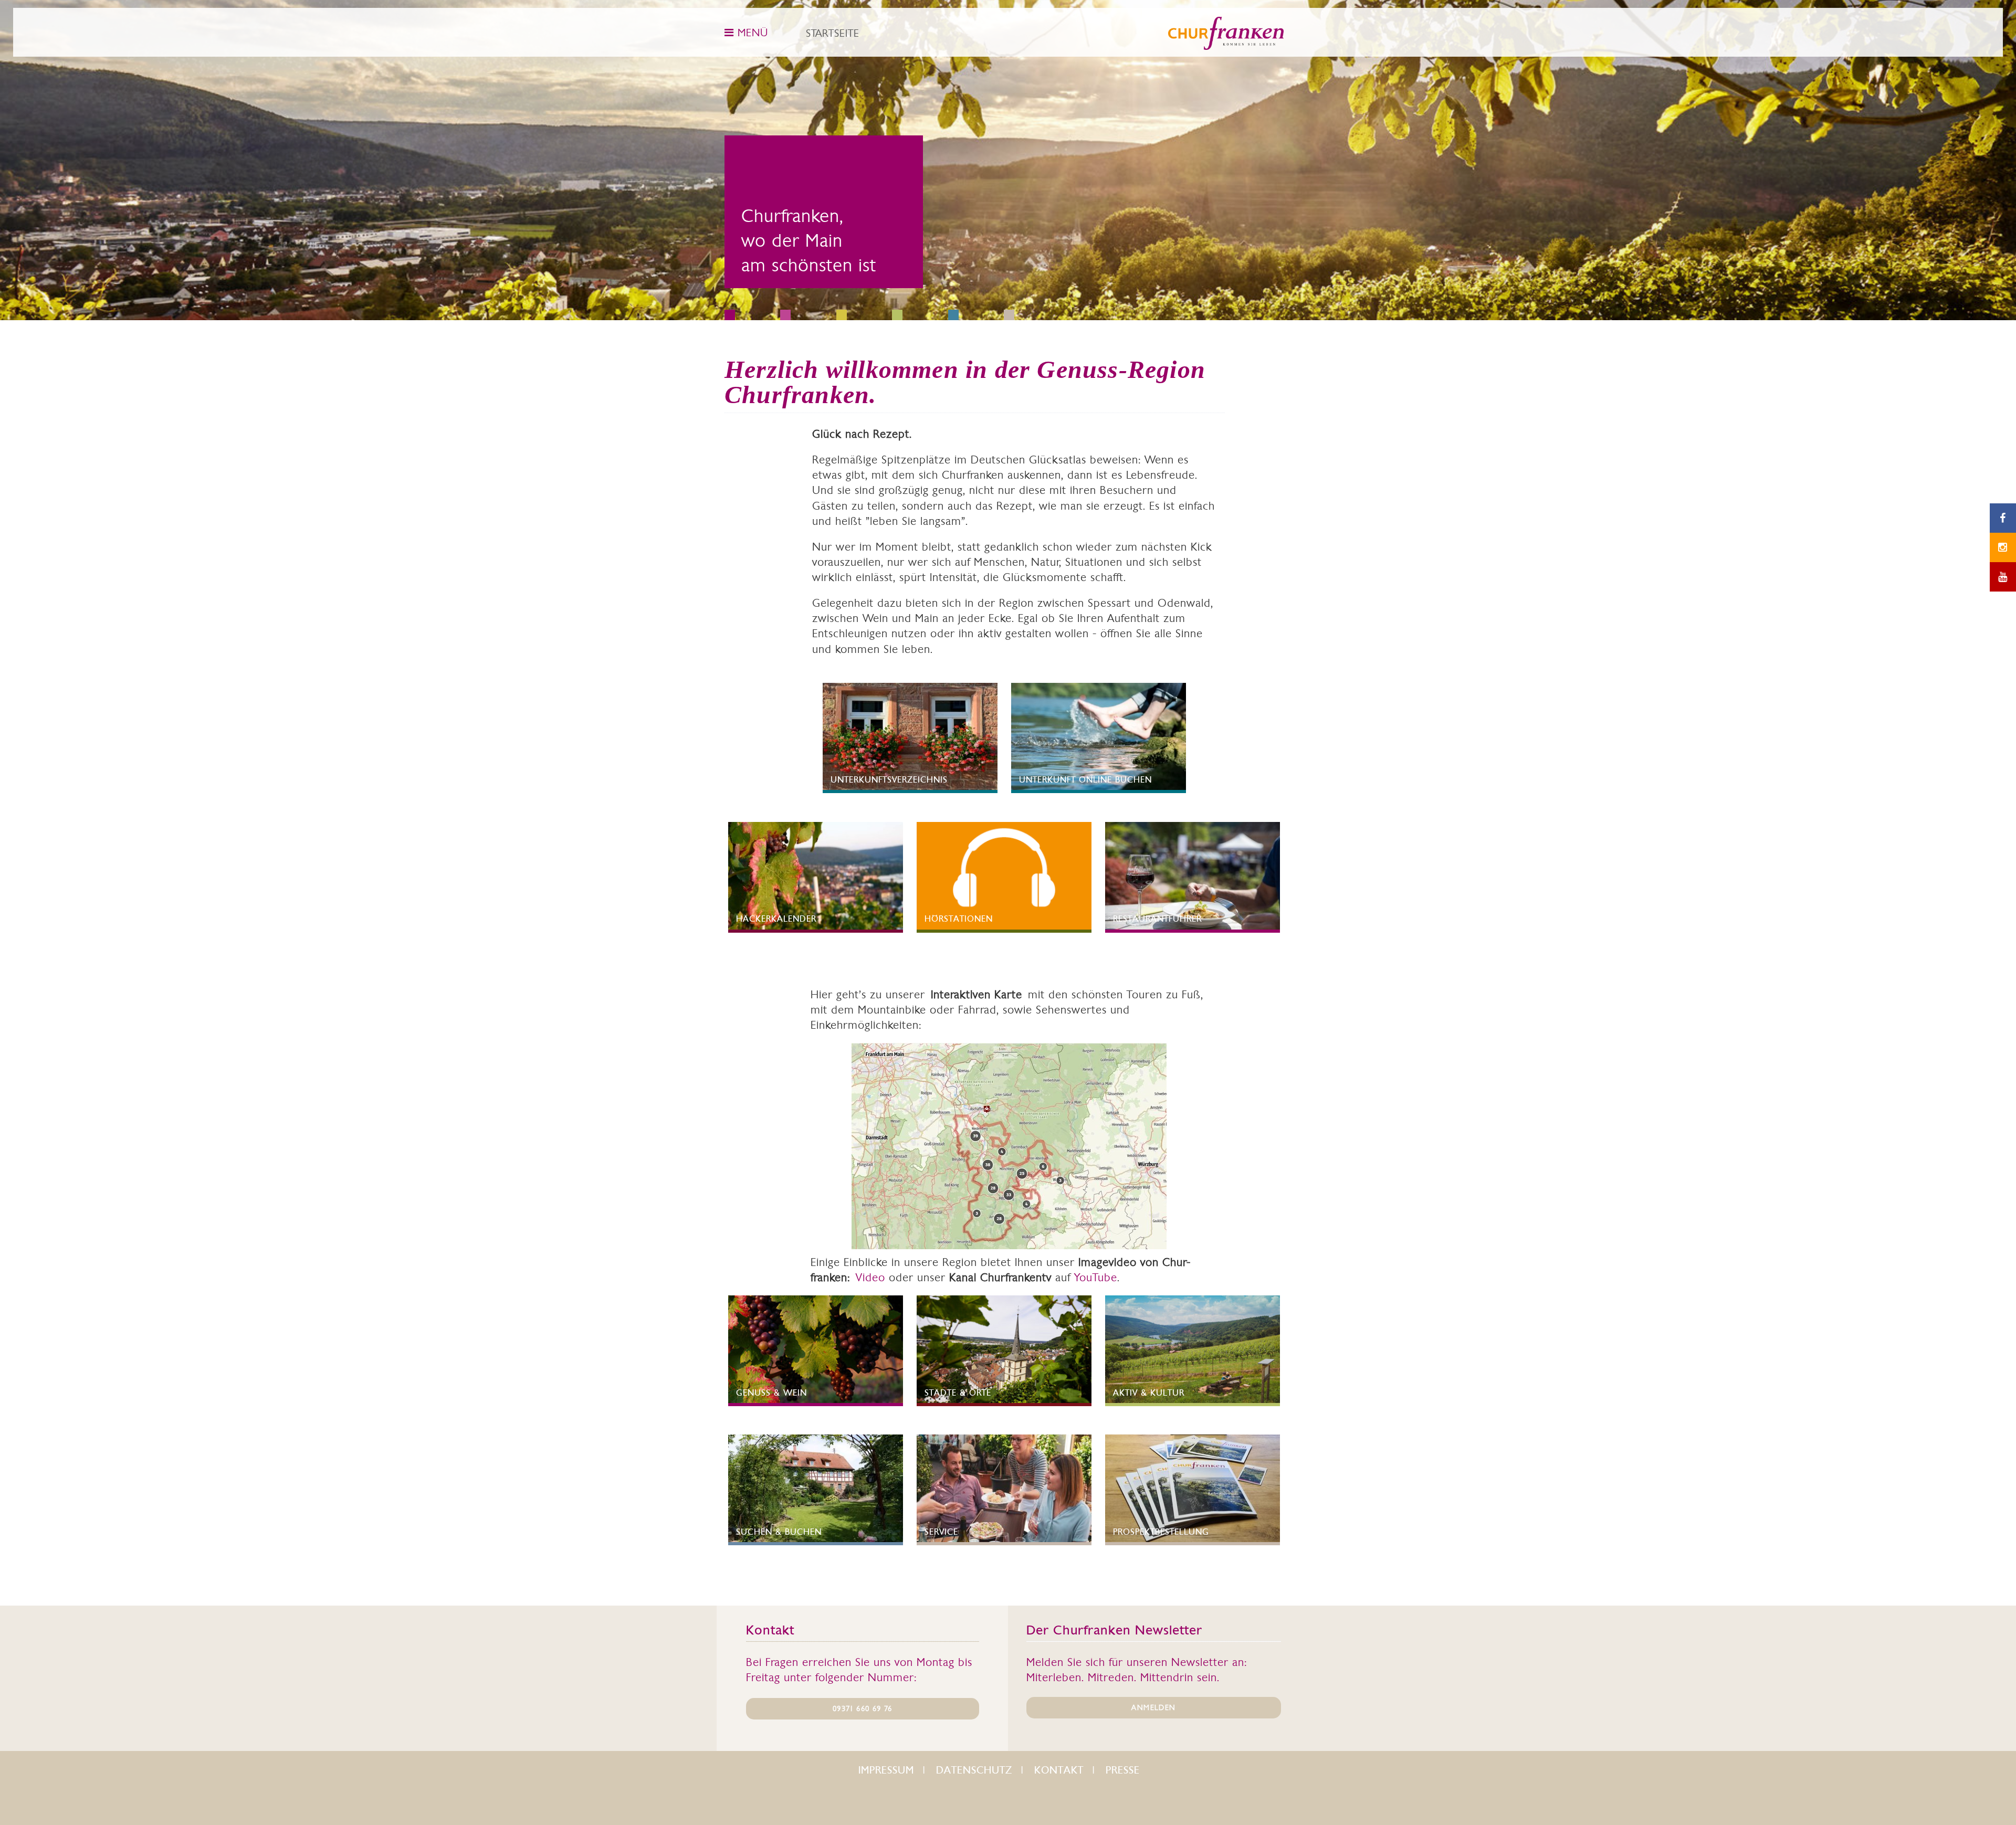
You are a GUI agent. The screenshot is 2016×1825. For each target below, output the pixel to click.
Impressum (886, 1770)
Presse (1123, 1770)
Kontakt (1059, 1770)
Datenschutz (974, 1770)
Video (870, 1277)
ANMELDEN (1153, 1707)
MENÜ (751, 33)
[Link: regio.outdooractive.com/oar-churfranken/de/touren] (1009, 1146)
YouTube (1096, 1277)
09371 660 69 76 (862, 1708)
